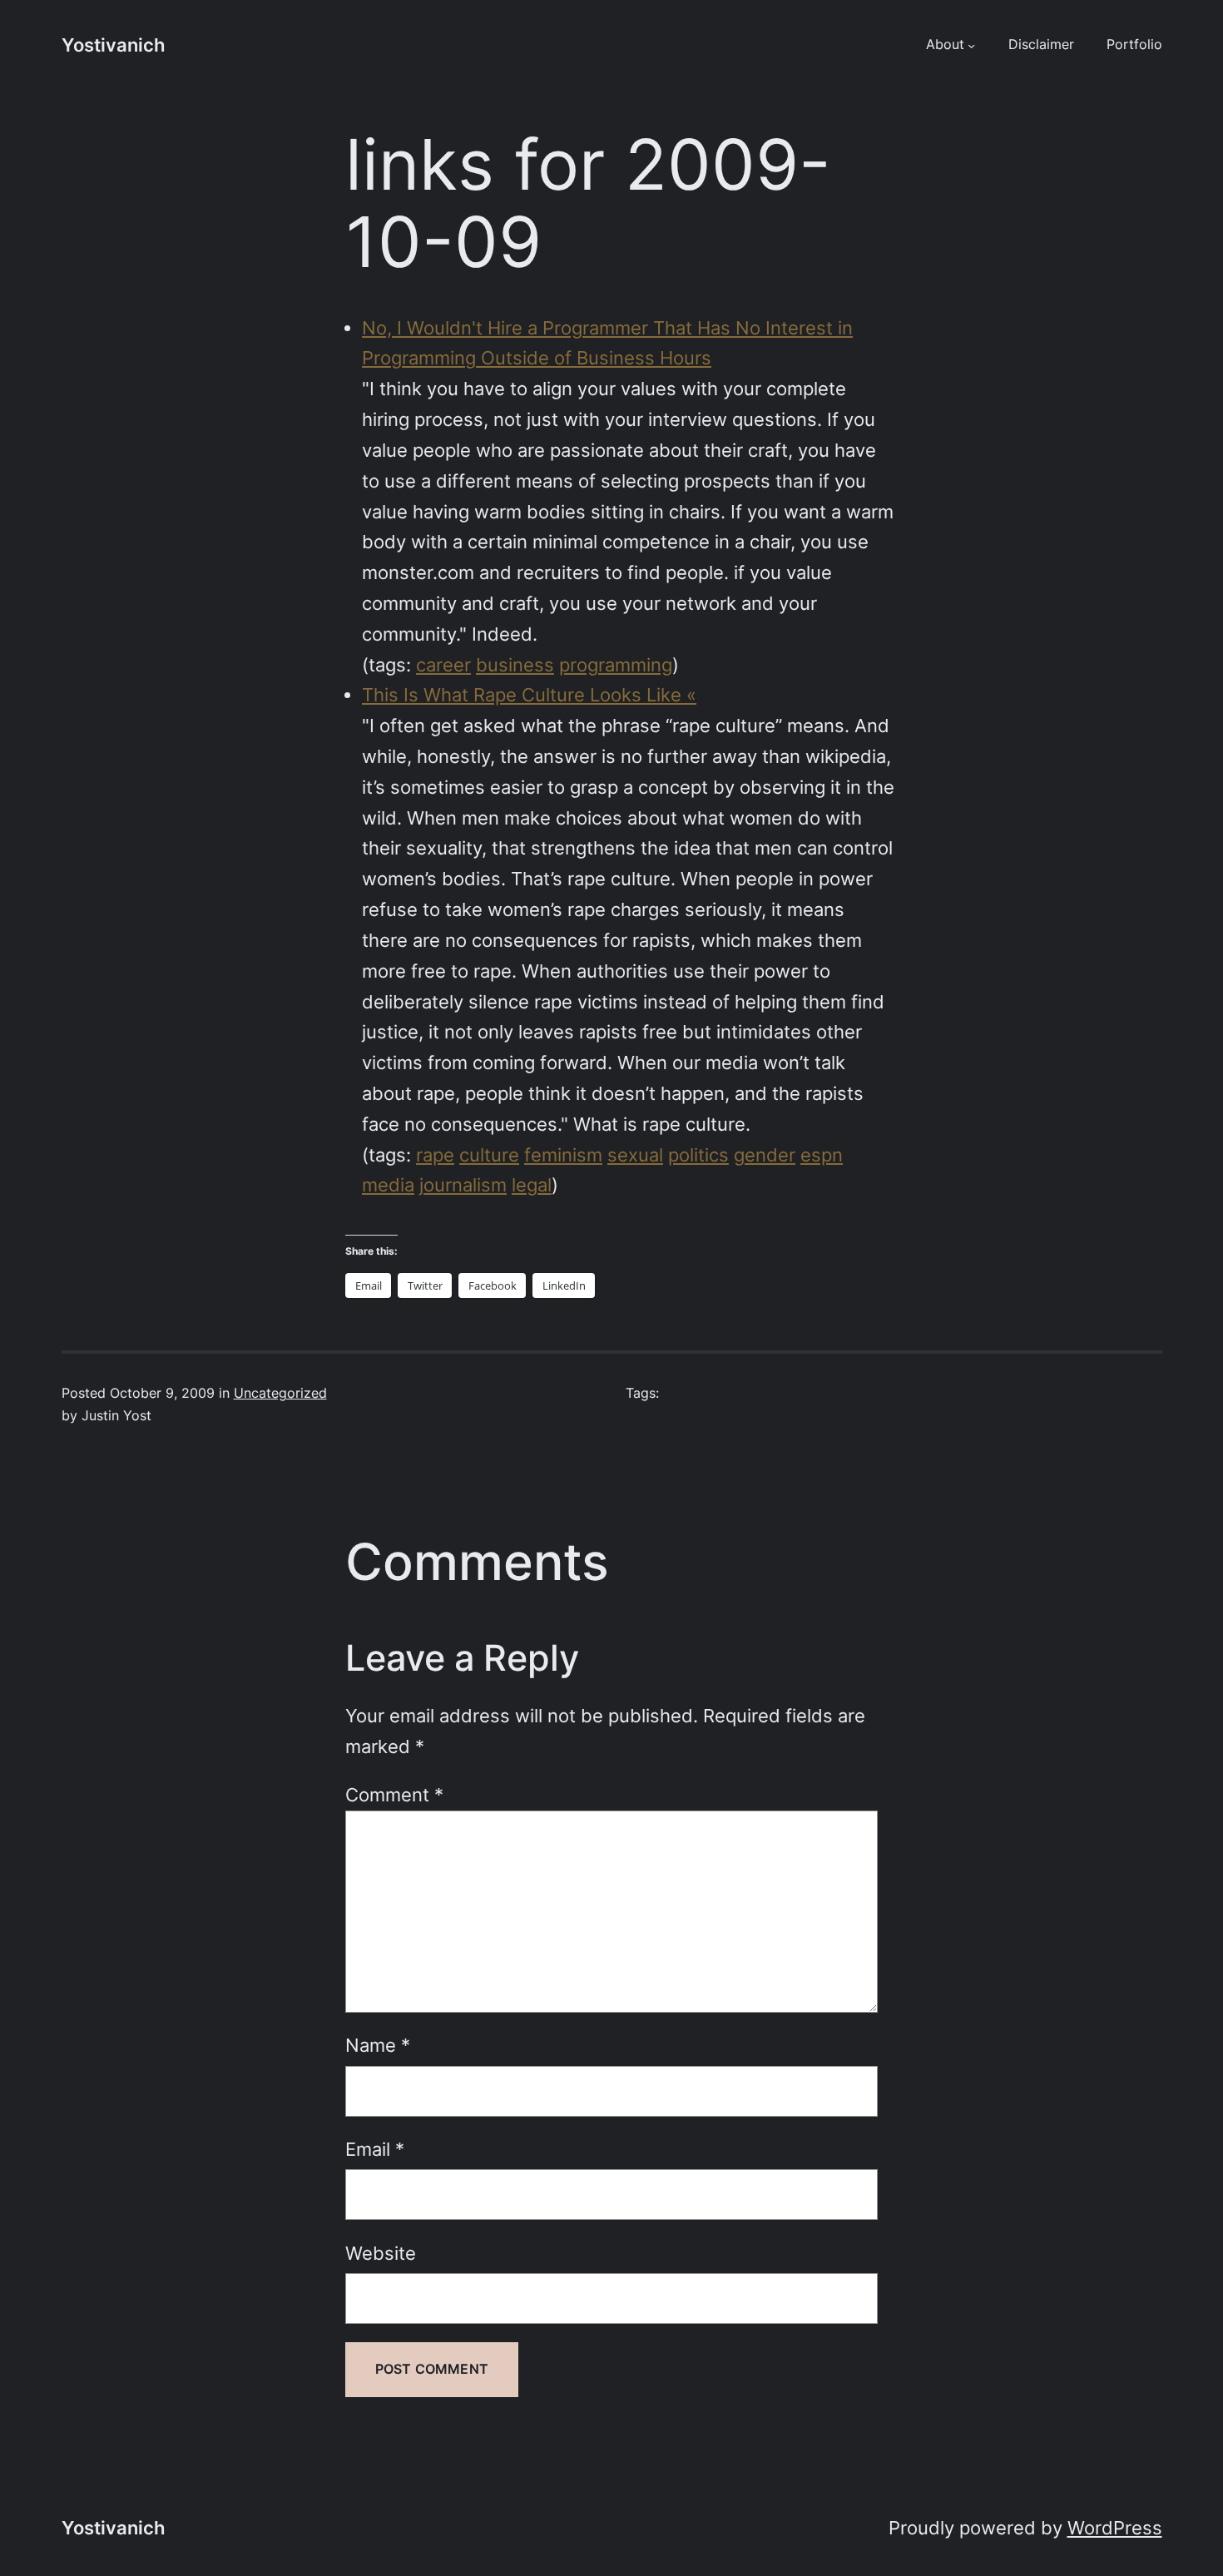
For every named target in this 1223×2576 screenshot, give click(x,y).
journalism (463, 1185)
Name (378, 2045)
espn (822, 1155)
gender (765, 1155)
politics (698, 1155)
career (443, 665)
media (388, 1185)
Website (381, 2253)
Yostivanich (113, 45)
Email (375, 2149)
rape (435, 1155)
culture (489, 1155)
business (515, 665)
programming (616, 665)
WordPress (1115, 2528)
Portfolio (1134, 45)
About (945, 45)
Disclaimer (1041, 45)
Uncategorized (280, 1393)
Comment (394, 1795)
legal (532, 1185)
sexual (635, 1155)
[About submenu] (971, 45)
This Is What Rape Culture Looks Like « (529, 695)
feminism (563, 1155)
